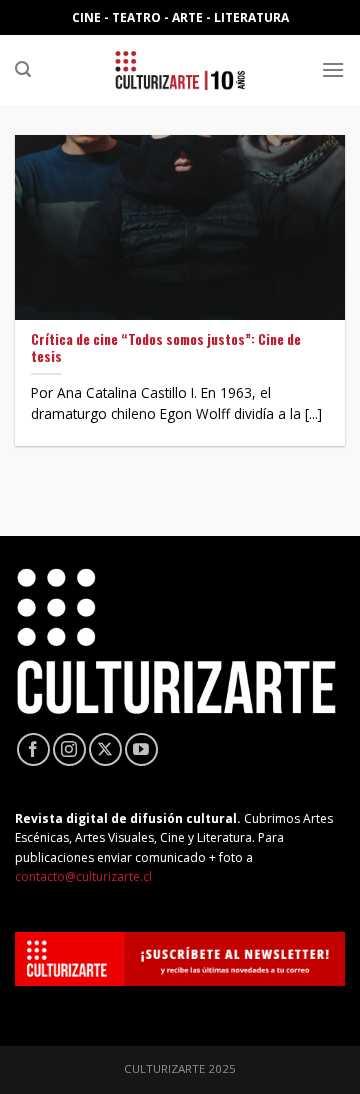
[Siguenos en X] (105, 749)
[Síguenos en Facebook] (33, 749)
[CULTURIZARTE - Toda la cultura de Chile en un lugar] (180, 70)
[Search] (23, 69)
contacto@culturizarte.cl (83, 876)
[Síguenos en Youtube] (141, 749)
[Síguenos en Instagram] (69, 749)
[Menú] (333, 69)
